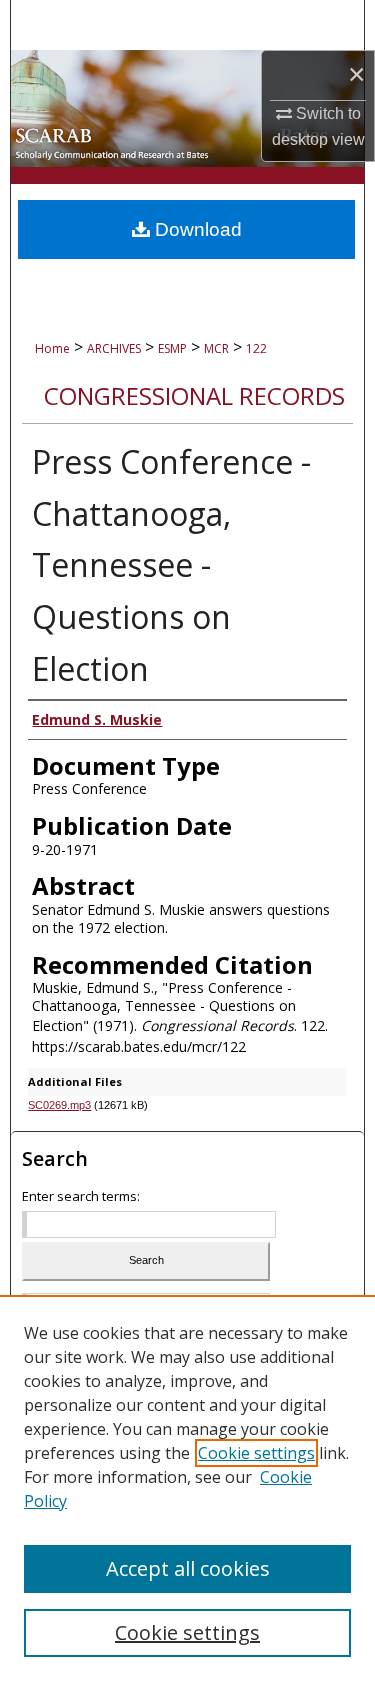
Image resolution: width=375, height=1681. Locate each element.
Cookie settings (256, 1453)
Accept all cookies (188, 1568)
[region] (187, 1488)
